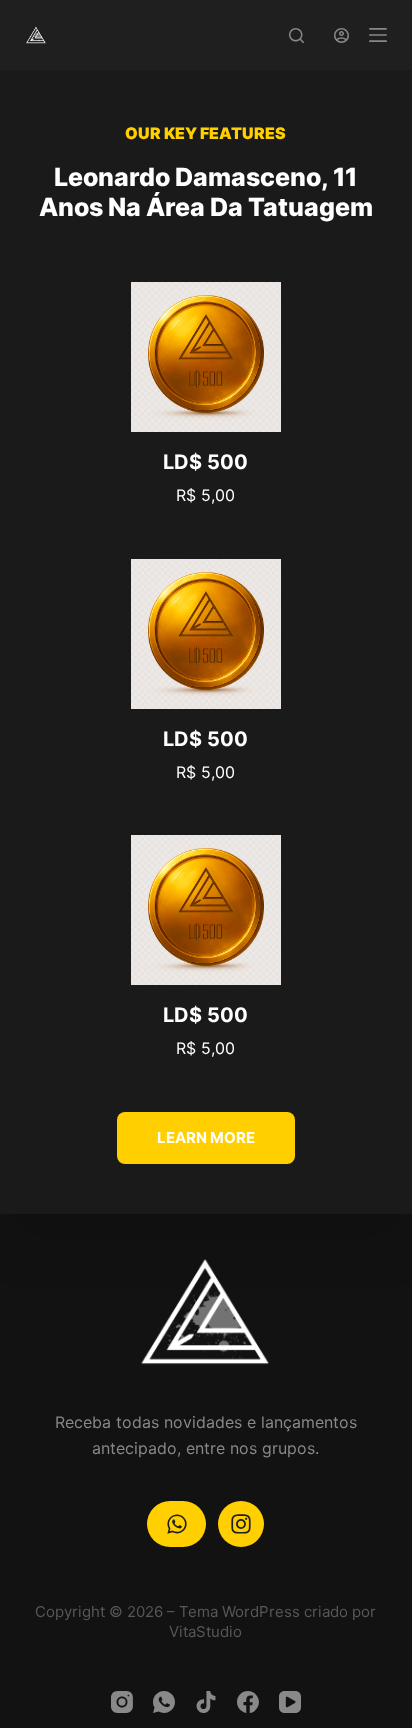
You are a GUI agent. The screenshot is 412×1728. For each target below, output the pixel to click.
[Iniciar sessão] (341, 35)
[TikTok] (206, 1702)
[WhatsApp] (164, 1702)
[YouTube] (290, 1702)
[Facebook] (248, 1702)
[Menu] (378, 35)
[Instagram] (122, 1702)
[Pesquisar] (296, 35)
